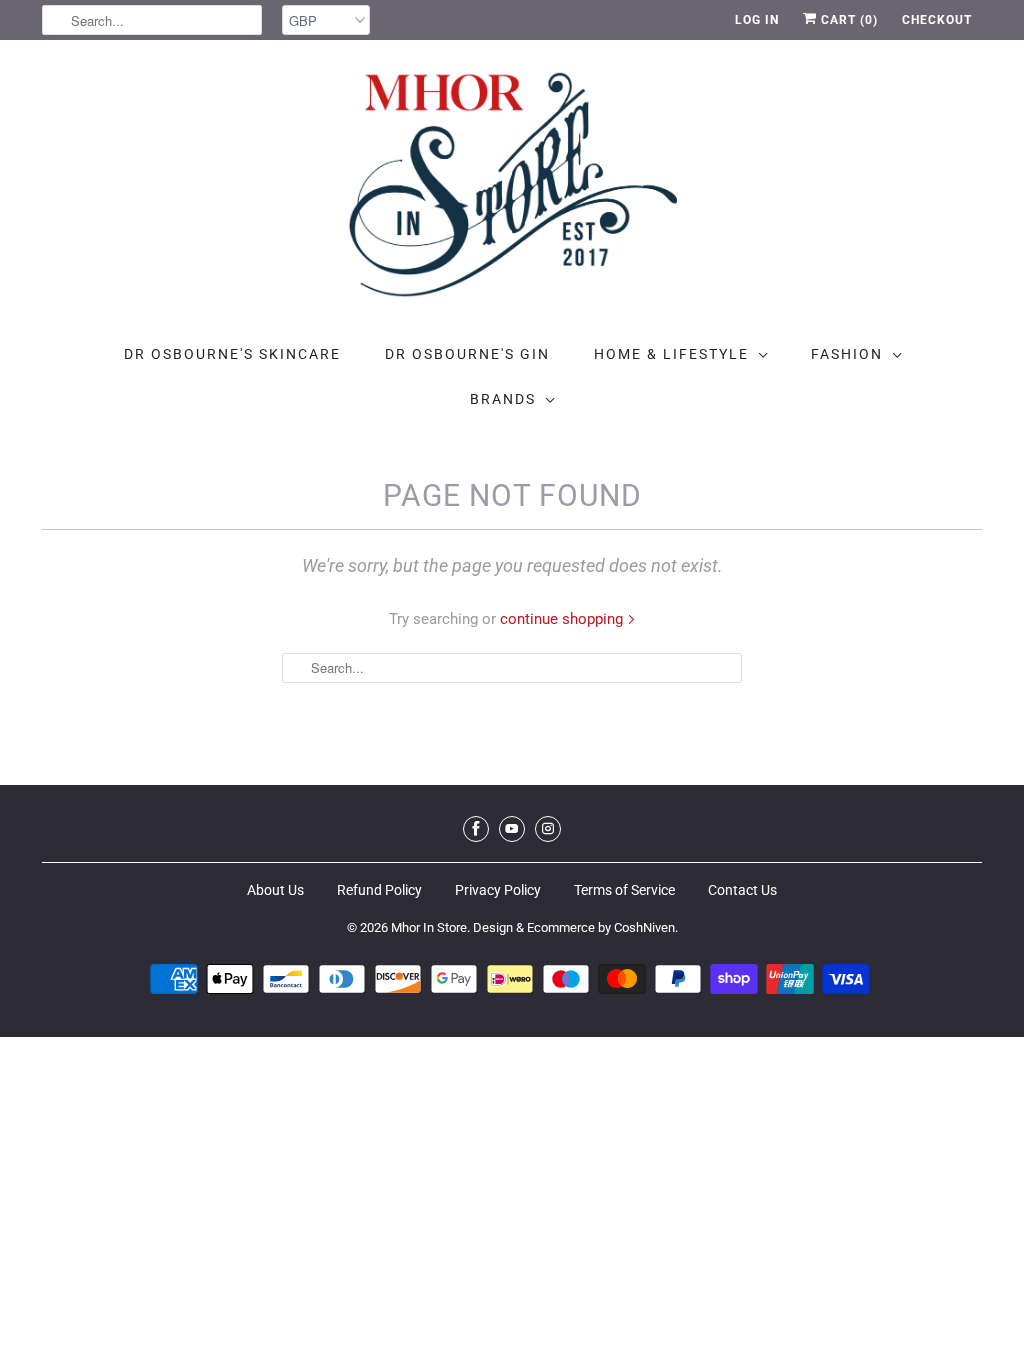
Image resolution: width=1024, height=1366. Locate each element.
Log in (757, 20)
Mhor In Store (429, 927)
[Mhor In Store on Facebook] (476, 829)
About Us (275, 890)
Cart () (847, 20)
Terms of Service (624, 890)
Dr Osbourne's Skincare (232, 354)
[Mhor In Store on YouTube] (512, 829)
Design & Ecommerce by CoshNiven (574, 927)
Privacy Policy (498, 890)
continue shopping (563, 619)
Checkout (937, 20)
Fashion (847, 354)
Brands (503, 399)
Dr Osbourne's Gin (467, 354)
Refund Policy (379, 890)
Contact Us (742, 890)
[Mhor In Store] (512, 190)
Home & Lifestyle (671, 354)
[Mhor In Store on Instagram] (548, 829)
